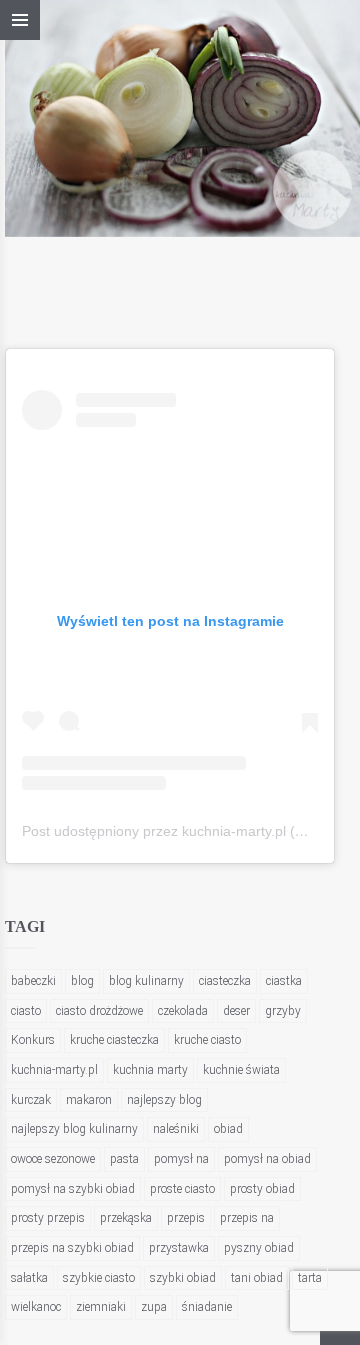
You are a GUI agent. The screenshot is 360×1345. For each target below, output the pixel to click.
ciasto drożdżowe (99, 1011)
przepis (186, 1218)
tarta (310, 1278)
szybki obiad (183, 1278)
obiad (228, 1129)
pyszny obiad (259, 1248)
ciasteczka (225, 981)
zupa (154, 1307)
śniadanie (207, 1307)
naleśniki (176, 1129)
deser (236, 1011)
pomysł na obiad (267, 1159)
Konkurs (33, 1040)
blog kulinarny (146, 981)
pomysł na (181, 1159)
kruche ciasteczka (114, 1040)
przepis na (247, 1218)
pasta (124, 1159)
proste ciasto (182, 1189)
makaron (89, 1100)
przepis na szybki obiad (72, 1248)
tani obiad (257, 1278)
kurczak (31, 1100)
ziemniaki (101, 1307)
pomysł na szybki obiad (73, 1189)
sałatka (29, 1278)
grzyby (283, 1011)
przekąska (126, 1218)
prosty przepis (48, 1218)
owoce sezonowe (53, 1159)
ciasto (26, 1011)
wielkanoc (36, 1307)
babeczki (33, 981)
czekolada (183, 1011)
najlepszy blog (164, 1100)
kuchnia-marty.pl (54, 1070)
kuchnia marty (150, 1070)
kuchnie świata (241, 1070)
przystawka (179, 1248)
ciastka (284, 981)
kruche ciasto (207, 1040)
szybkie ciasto (99, 1278)
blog (82, 981)
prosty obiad (262, 1189)
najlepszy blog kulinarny (74, 1129)
